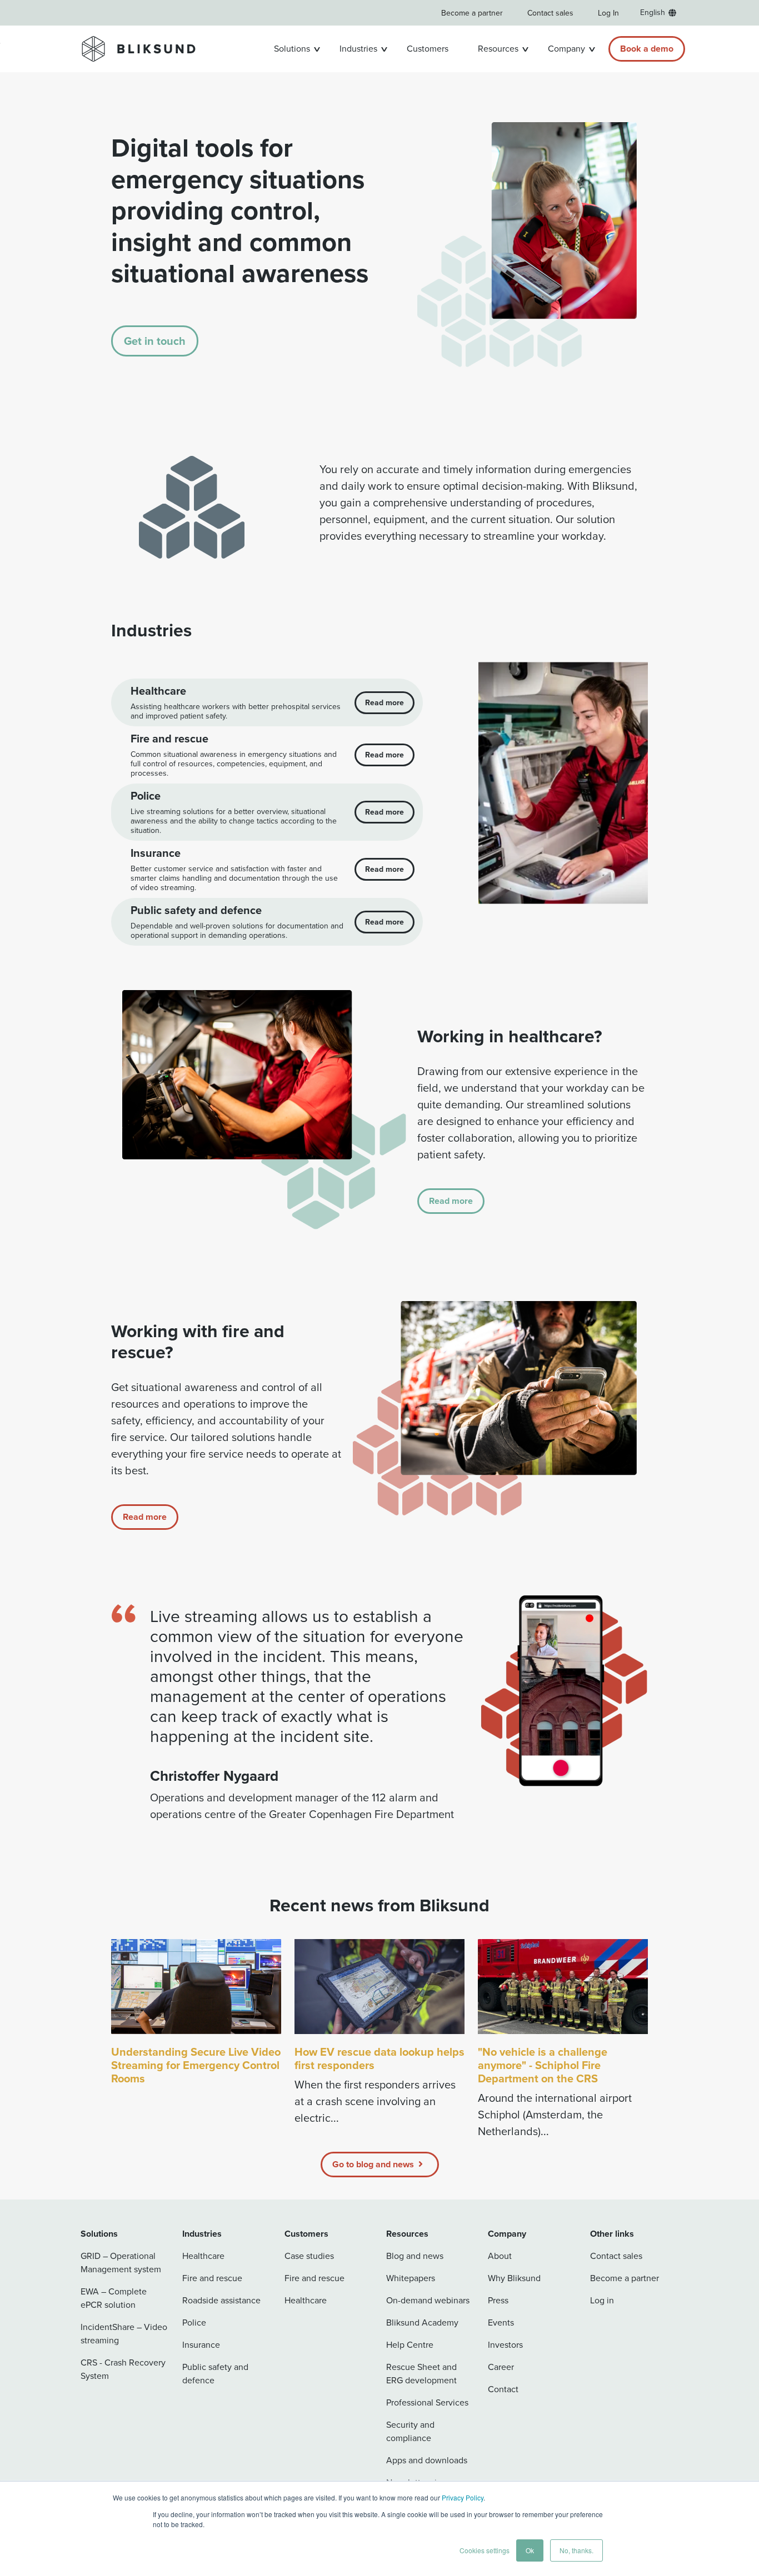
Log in (602, 2300)
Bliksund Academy (422, 2323)
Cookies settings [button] (485, 2550)
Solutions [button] (292, 49)
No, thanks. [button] (576, 2550)
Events (501, 2323)
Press (498, 2300)
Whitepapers (411, 2278)
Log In (608, 13)
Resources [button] (498, 49)
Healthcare (203, 2256)
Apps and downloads (427, 2460)
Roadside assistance (221, 2300)
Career (501, 2367)
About (500, 2256)
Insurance (201, 2345)
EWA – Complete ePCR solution (114, 2298)
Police (194, 2323)
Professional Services (427, 2402)
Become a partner (472, 13)
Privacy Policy (463, 2497)
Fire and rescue (212, 2278)
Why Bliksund (514, 2278)
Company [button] (566, 49)
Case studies (309, 2256)
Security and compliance (410, 2431)
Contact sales (550, 13)
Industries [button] (358, 49)
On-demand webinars (428, 2300)
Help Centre (410, 2345)
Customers (428, 49)
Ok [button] (530, 2550)
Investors (505, 2345)
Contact (503, 2389)
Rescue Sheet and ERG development (421, 2374)
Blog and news (415, 2256)
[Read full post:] (563, 1987)
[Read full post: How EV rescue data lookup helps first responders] (379, 1987)
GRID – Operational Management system (121, 2263)
